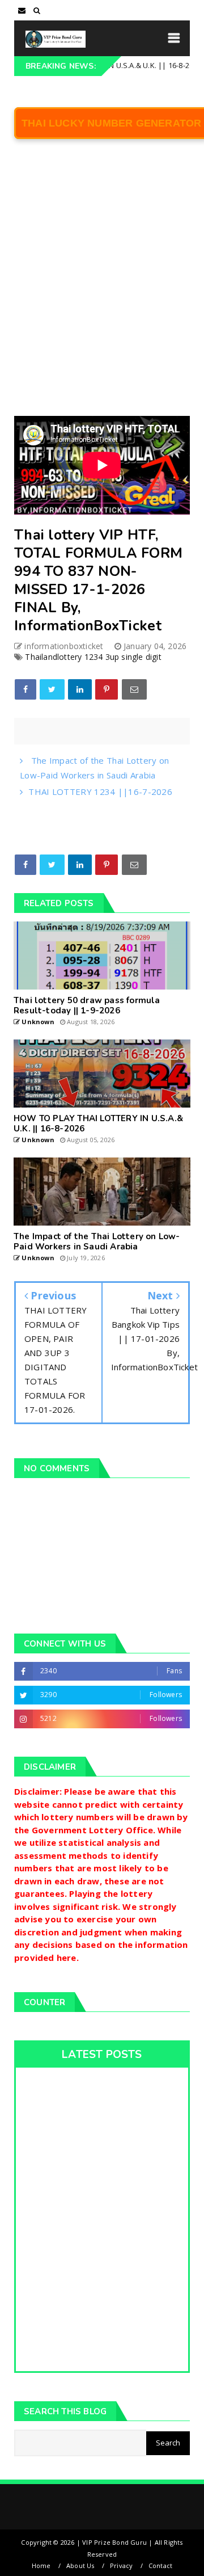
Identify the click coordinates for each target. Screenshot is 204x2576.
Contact (160, 2566)
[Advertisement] (102, 285)
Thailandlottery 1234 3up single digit (93, 657)
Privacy (121, 2566)
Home (41, 2566)
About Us (80, 2566)
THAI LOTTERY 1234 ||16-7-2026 (100, 792)
